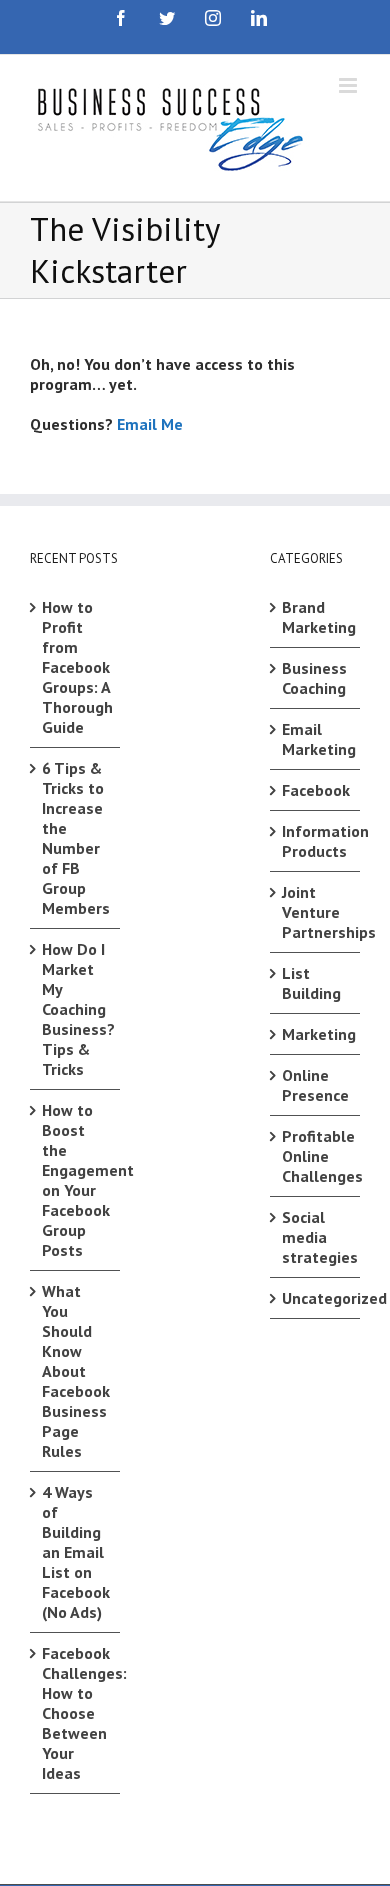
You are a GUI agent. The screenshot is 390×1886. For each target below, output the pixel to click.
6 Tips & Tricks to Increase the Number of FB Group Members (76, 838)
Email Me (150, 424)
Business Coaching (314, 678)
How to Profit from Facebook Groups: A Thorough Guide (76, 667)
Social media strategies (316, 1237)
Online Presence (315, 1085)
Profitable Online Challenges (316, 1156)
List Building (311, 983)
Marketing (316, 1034)
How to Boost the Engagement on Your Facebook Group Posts (76, 1180)
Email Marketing (316, 739)
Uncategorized (316, 1298)
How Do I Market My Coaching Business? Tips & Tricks (76, 1009)
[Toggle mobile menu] (349, 85)
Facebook (316, 790)
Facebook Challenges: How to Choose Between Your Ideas (76, 1713)
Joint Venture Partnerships (316, 912)
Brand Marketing (316, 617)
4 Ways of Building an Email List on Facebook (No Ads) (76, 1552)
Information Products (316, 841)
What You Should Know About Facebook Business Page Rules (76, 1371)
